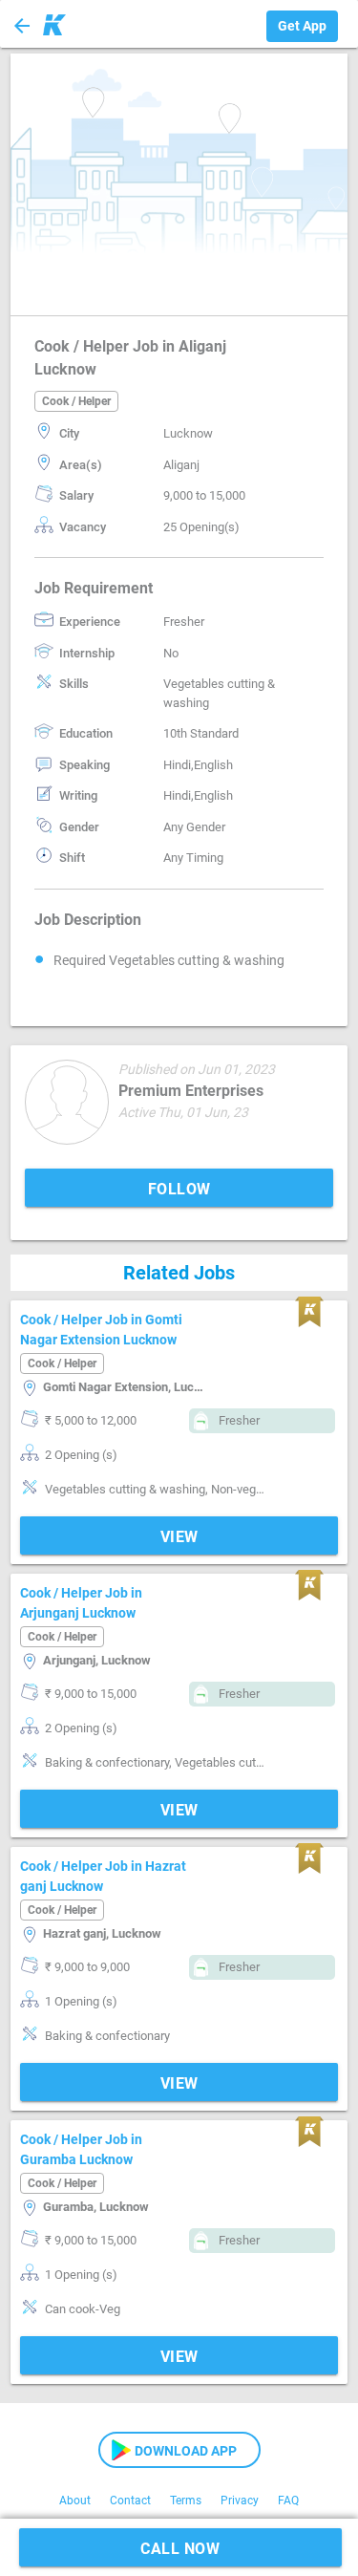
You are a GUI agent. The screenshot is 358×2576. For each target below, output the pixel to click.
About (75, 2501)
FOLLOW (179, 1189)
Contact (130, 2501)
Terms (186, 2501)
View (179, 1537)
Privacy (240, 2501)
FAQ (288, 2501)
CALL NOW (180, 2549)
